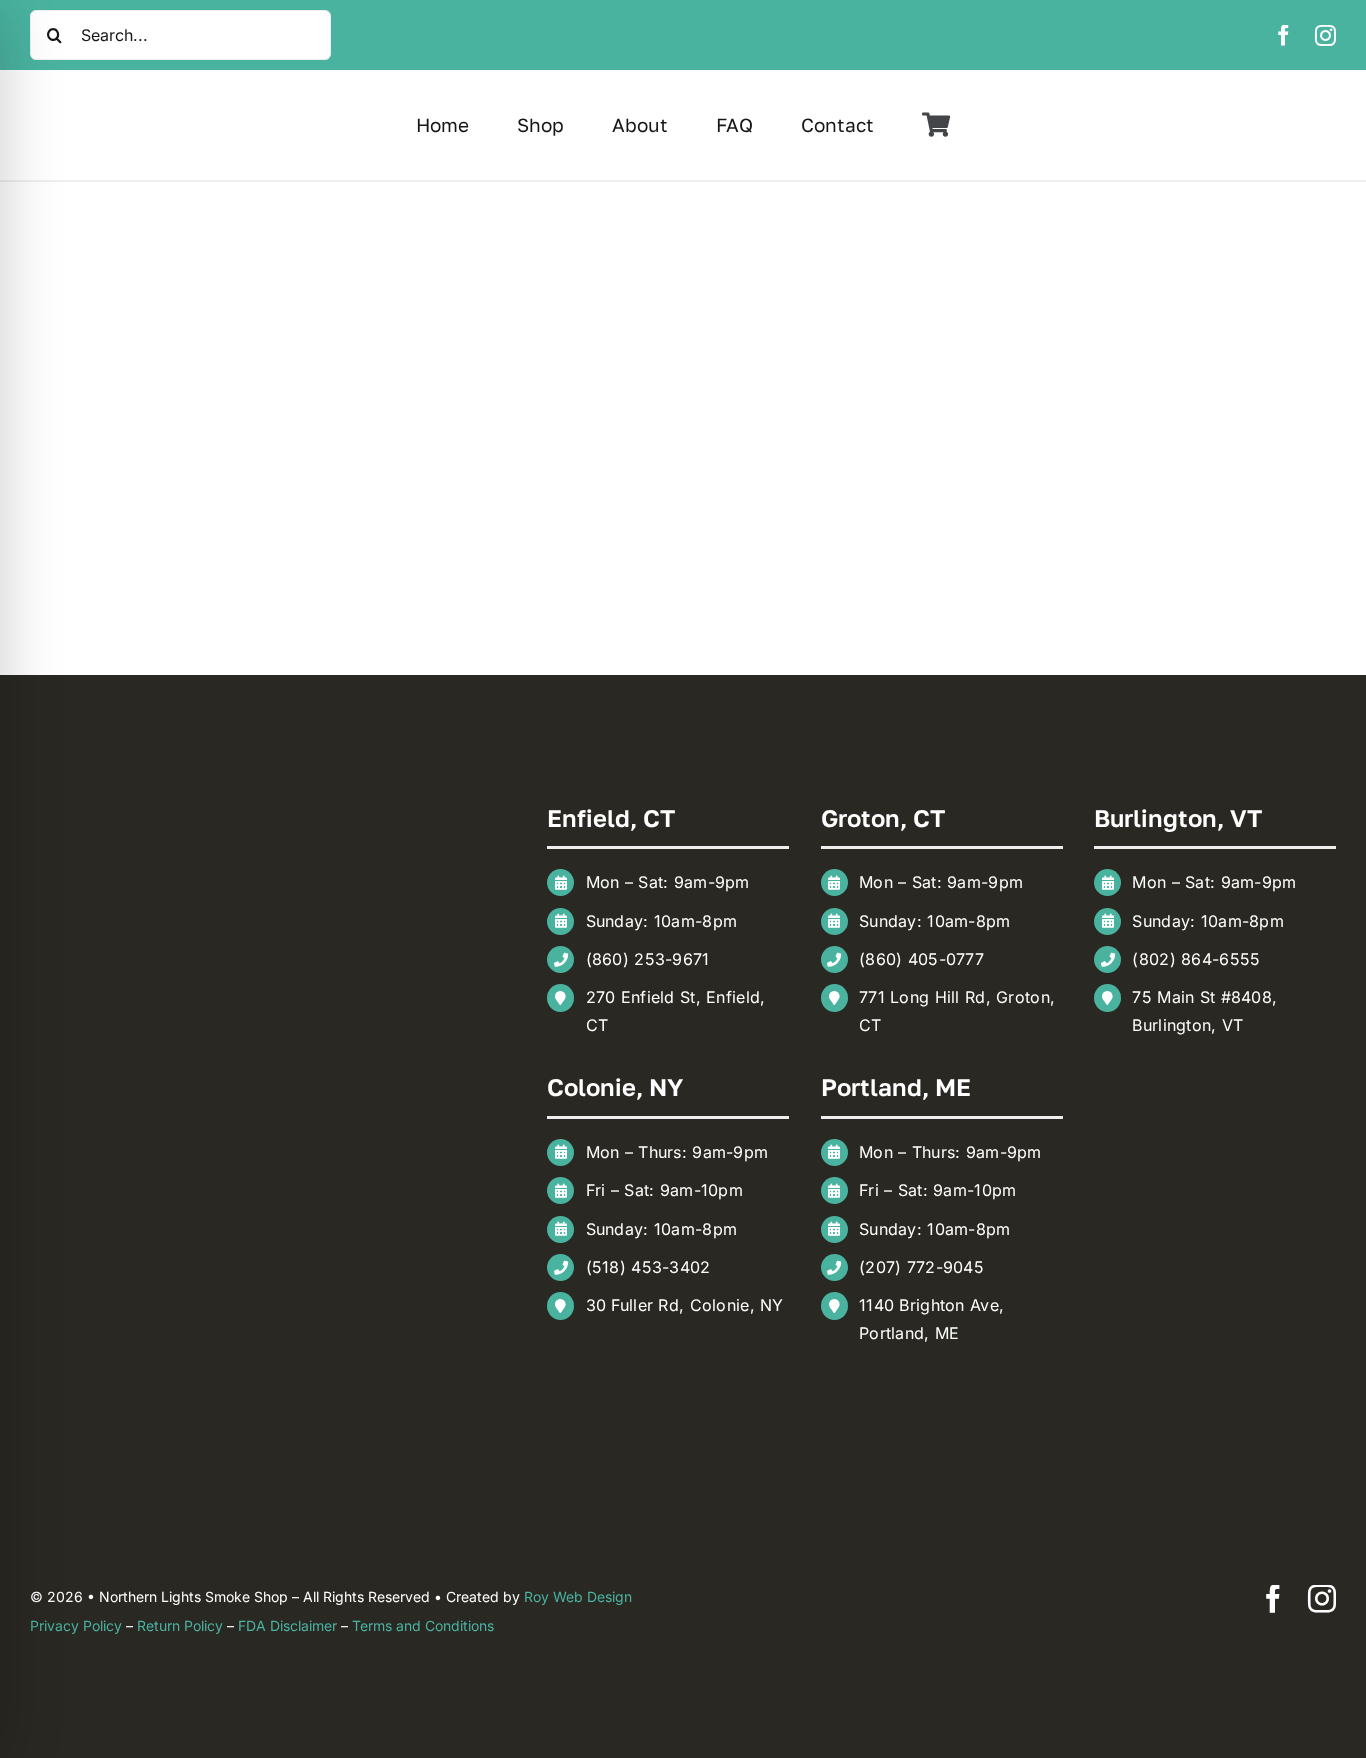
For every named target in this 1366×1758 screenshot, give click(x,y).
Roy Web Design (578, 1596)
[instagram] (1325, 35)
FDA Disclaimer (287, 1625)
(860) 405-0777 (921, 959)
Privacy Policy (76, 1625)
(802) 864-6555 (1196, 959)
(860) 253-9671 (648, 959)
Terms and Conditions (423, 1625)
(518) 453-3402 (648, 1267)
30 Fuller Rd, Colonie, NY (685, 1305)
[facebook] (1283, 35)
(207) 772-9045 (921, 1267)
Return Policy (180, 1625)
